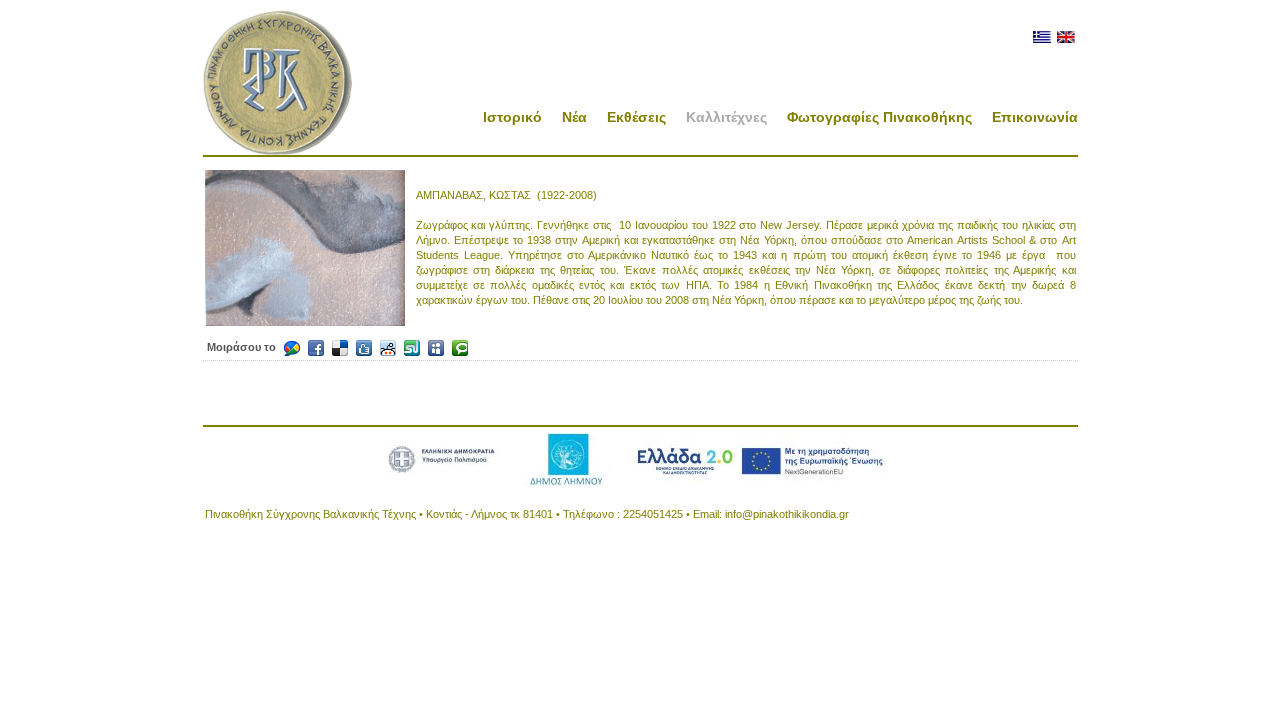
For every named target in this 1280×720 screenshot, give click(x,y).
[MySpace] (436, 348)
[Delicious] (340, 348)
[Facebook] (316, 348)
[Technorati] (460, 348)
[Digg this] (364, 348)
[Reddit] (388, 348)
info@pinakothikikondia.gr (787, 514)
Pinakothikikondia (278, 82)
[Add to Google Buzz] (292, 348)
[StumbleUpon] (412, 348)
